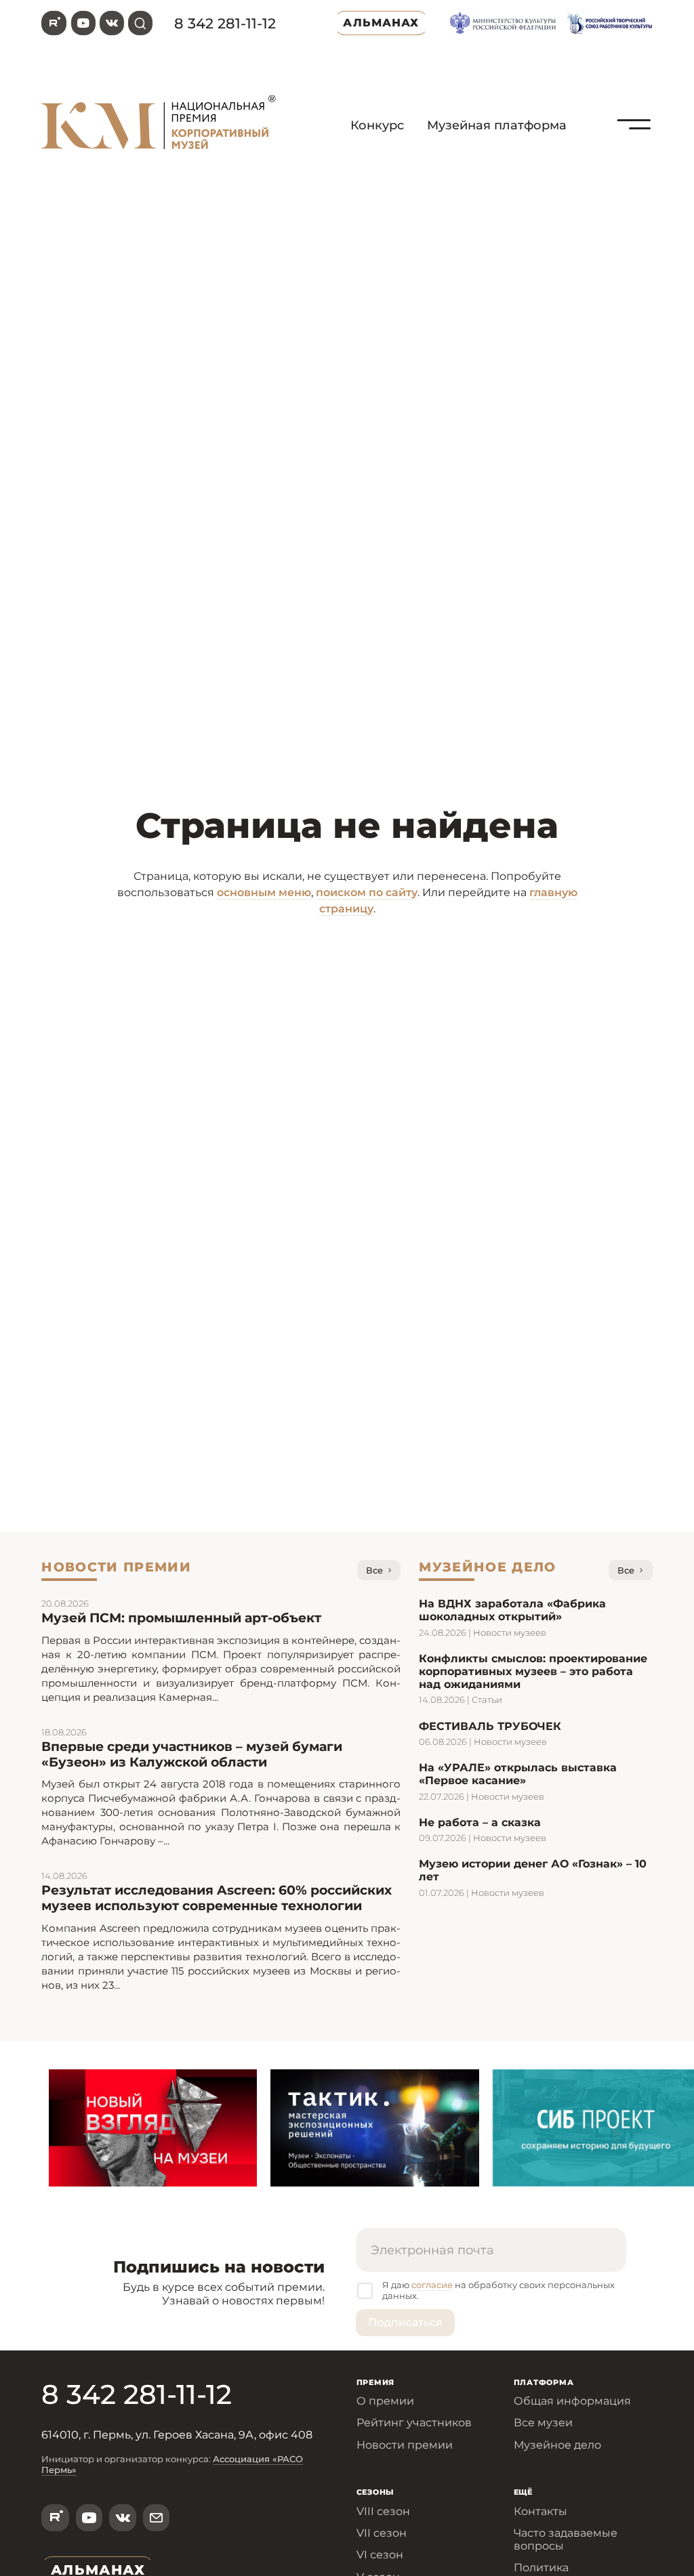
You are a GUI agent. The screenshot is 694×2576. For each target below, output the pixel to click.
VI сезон (380, 2555)
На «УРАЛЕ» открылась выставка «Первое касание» (518, 1774)
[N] (634, 155)
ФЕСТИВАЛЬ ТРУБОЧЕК (490, 1726)
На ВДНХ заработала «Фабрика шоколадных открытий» (512, 1610)
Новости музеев (510, 1632)
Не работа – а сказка (480, 1822)
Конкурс (377, 125)
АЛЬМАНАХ (381, 23)
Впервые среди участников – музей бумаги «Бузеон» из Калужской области (192, 1754)
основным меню (264, 892)
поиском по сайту (367, 892)
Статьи (487, 1699)
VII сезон (382, 2533)
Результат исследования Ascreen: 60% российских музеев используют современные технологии (217, 1898)
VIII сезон (383, 2511)
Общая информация (572, 2401)
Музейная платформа (497, 125)
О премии (385, 2401)
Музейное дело (557, 2445)
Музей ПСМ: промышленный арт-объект (181, 1618)
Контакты (540, 2511)
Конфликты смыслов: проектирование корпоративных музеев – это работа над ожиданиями (533, 1671)
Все (374, 1570)
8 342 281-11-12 (225, 23)
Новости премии (405, 2445)
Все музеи (543, 2423)
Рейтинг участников (414, 2423)
